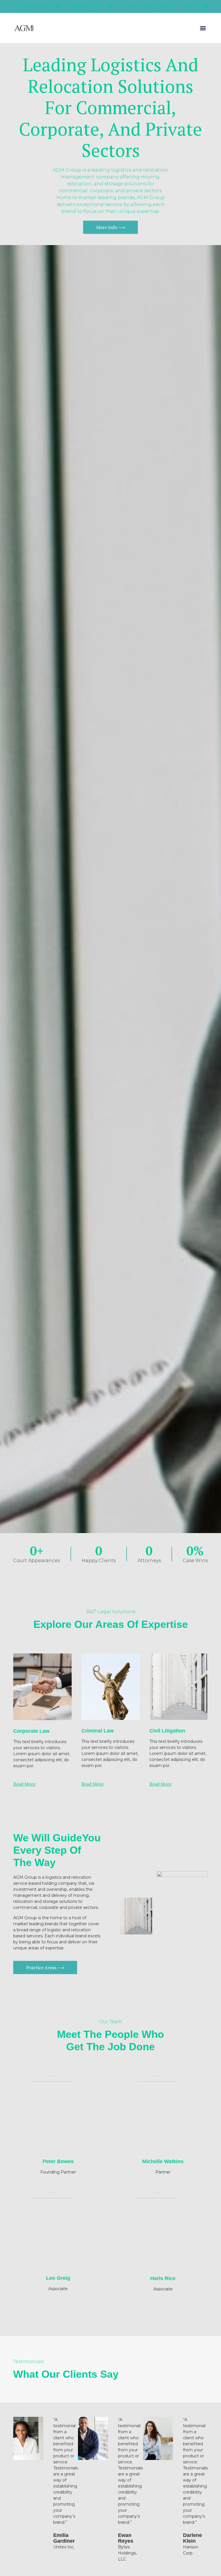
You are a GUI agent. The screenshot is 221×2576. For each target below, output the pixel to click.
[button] (203, 28)
